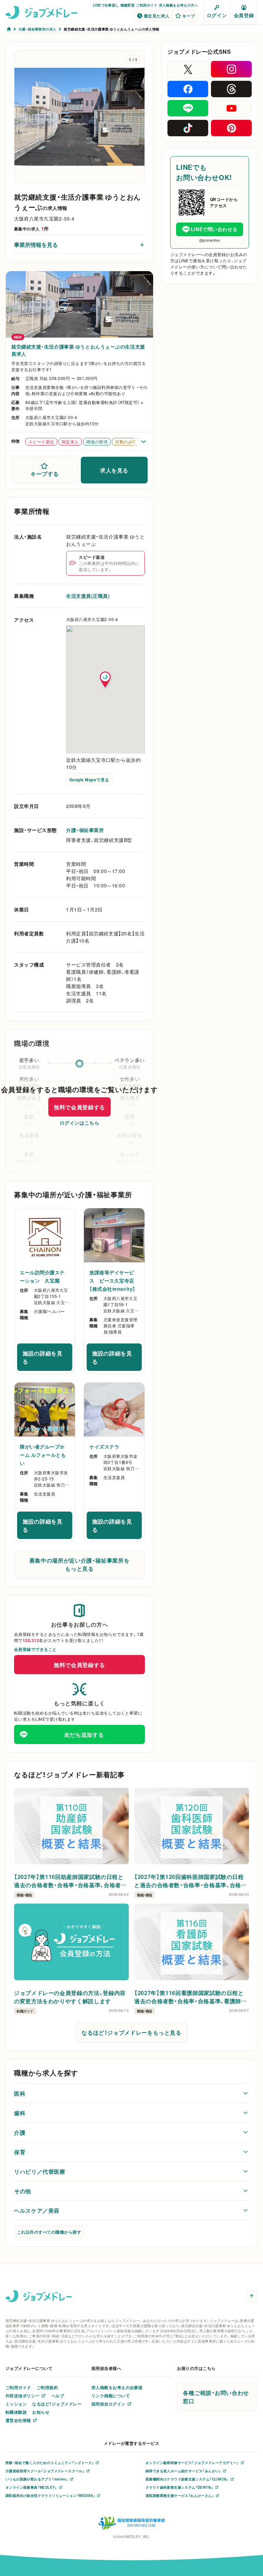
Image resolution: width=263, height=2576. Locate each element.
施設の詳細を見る (47, 1357)
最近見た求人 (157, 16)
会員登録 (244, 15)
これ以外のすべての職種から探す (49, 2232)
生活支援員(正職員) (88, 596)
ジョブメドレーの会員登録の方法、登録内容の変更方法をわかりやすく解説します (70, 1997)
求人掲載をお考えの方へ (178, 5)
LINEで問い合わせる (214, 229)
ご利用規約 (47, 2387)
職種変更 (128, 5)
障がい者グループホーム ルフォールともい (43, 1455)
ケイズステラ (104, 1447)
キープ (189, 16)
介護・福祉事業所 (85, 830)
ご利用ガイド (147, 5)
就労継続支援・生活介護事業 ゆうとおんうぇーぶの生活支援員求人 (78, 350)
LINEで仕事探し (106, 5)
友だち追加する (84, 1734)
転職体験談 (16, 2412)
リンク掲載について (111, 2396)
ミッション (16, 2404)
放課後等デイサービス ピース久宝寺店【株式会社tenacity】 (112, 1280)
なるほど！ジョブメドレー (57, 2404)
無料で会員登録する (79, 1107)
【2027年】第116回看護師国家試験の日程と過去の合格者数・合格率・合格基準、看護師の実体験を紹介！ (190, 1997)
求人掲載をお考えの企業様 (117, 2387)
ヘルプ (58, 2396)
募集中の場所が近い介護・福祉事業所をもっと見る (80, 1564)
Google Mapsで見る (89, 780)
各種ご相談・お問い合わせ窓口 (216, 2397)
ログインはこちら (79, 1123)
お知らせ (41, 2412)
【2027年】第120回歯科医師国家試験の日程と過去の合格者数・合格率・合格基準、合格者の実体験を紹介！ (190, 1881)
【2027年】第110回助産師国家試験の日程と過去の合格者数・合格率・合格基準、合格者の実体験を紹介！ (70, 1881)
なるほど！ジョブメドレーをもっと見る (131, 2032)
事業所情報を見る (36, 244)
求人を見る (114, 470)
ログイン (217, 15)
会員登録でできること (35, 1649)
